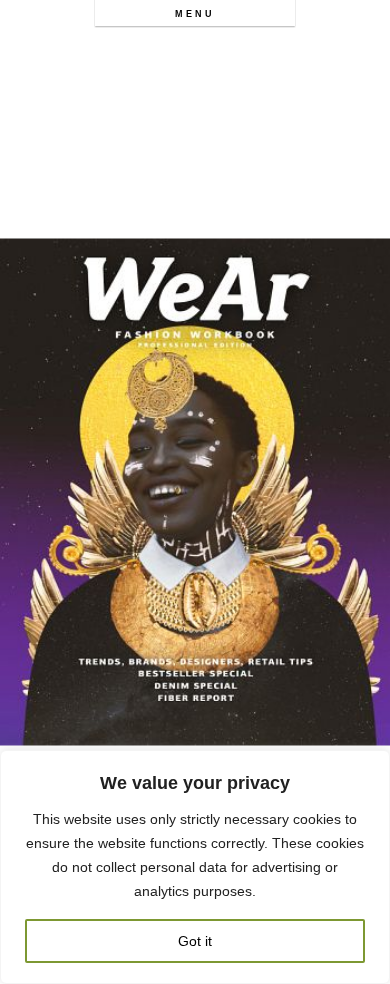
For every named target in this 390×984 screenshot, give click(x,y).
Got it (195, 941)
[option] (195, 492)
